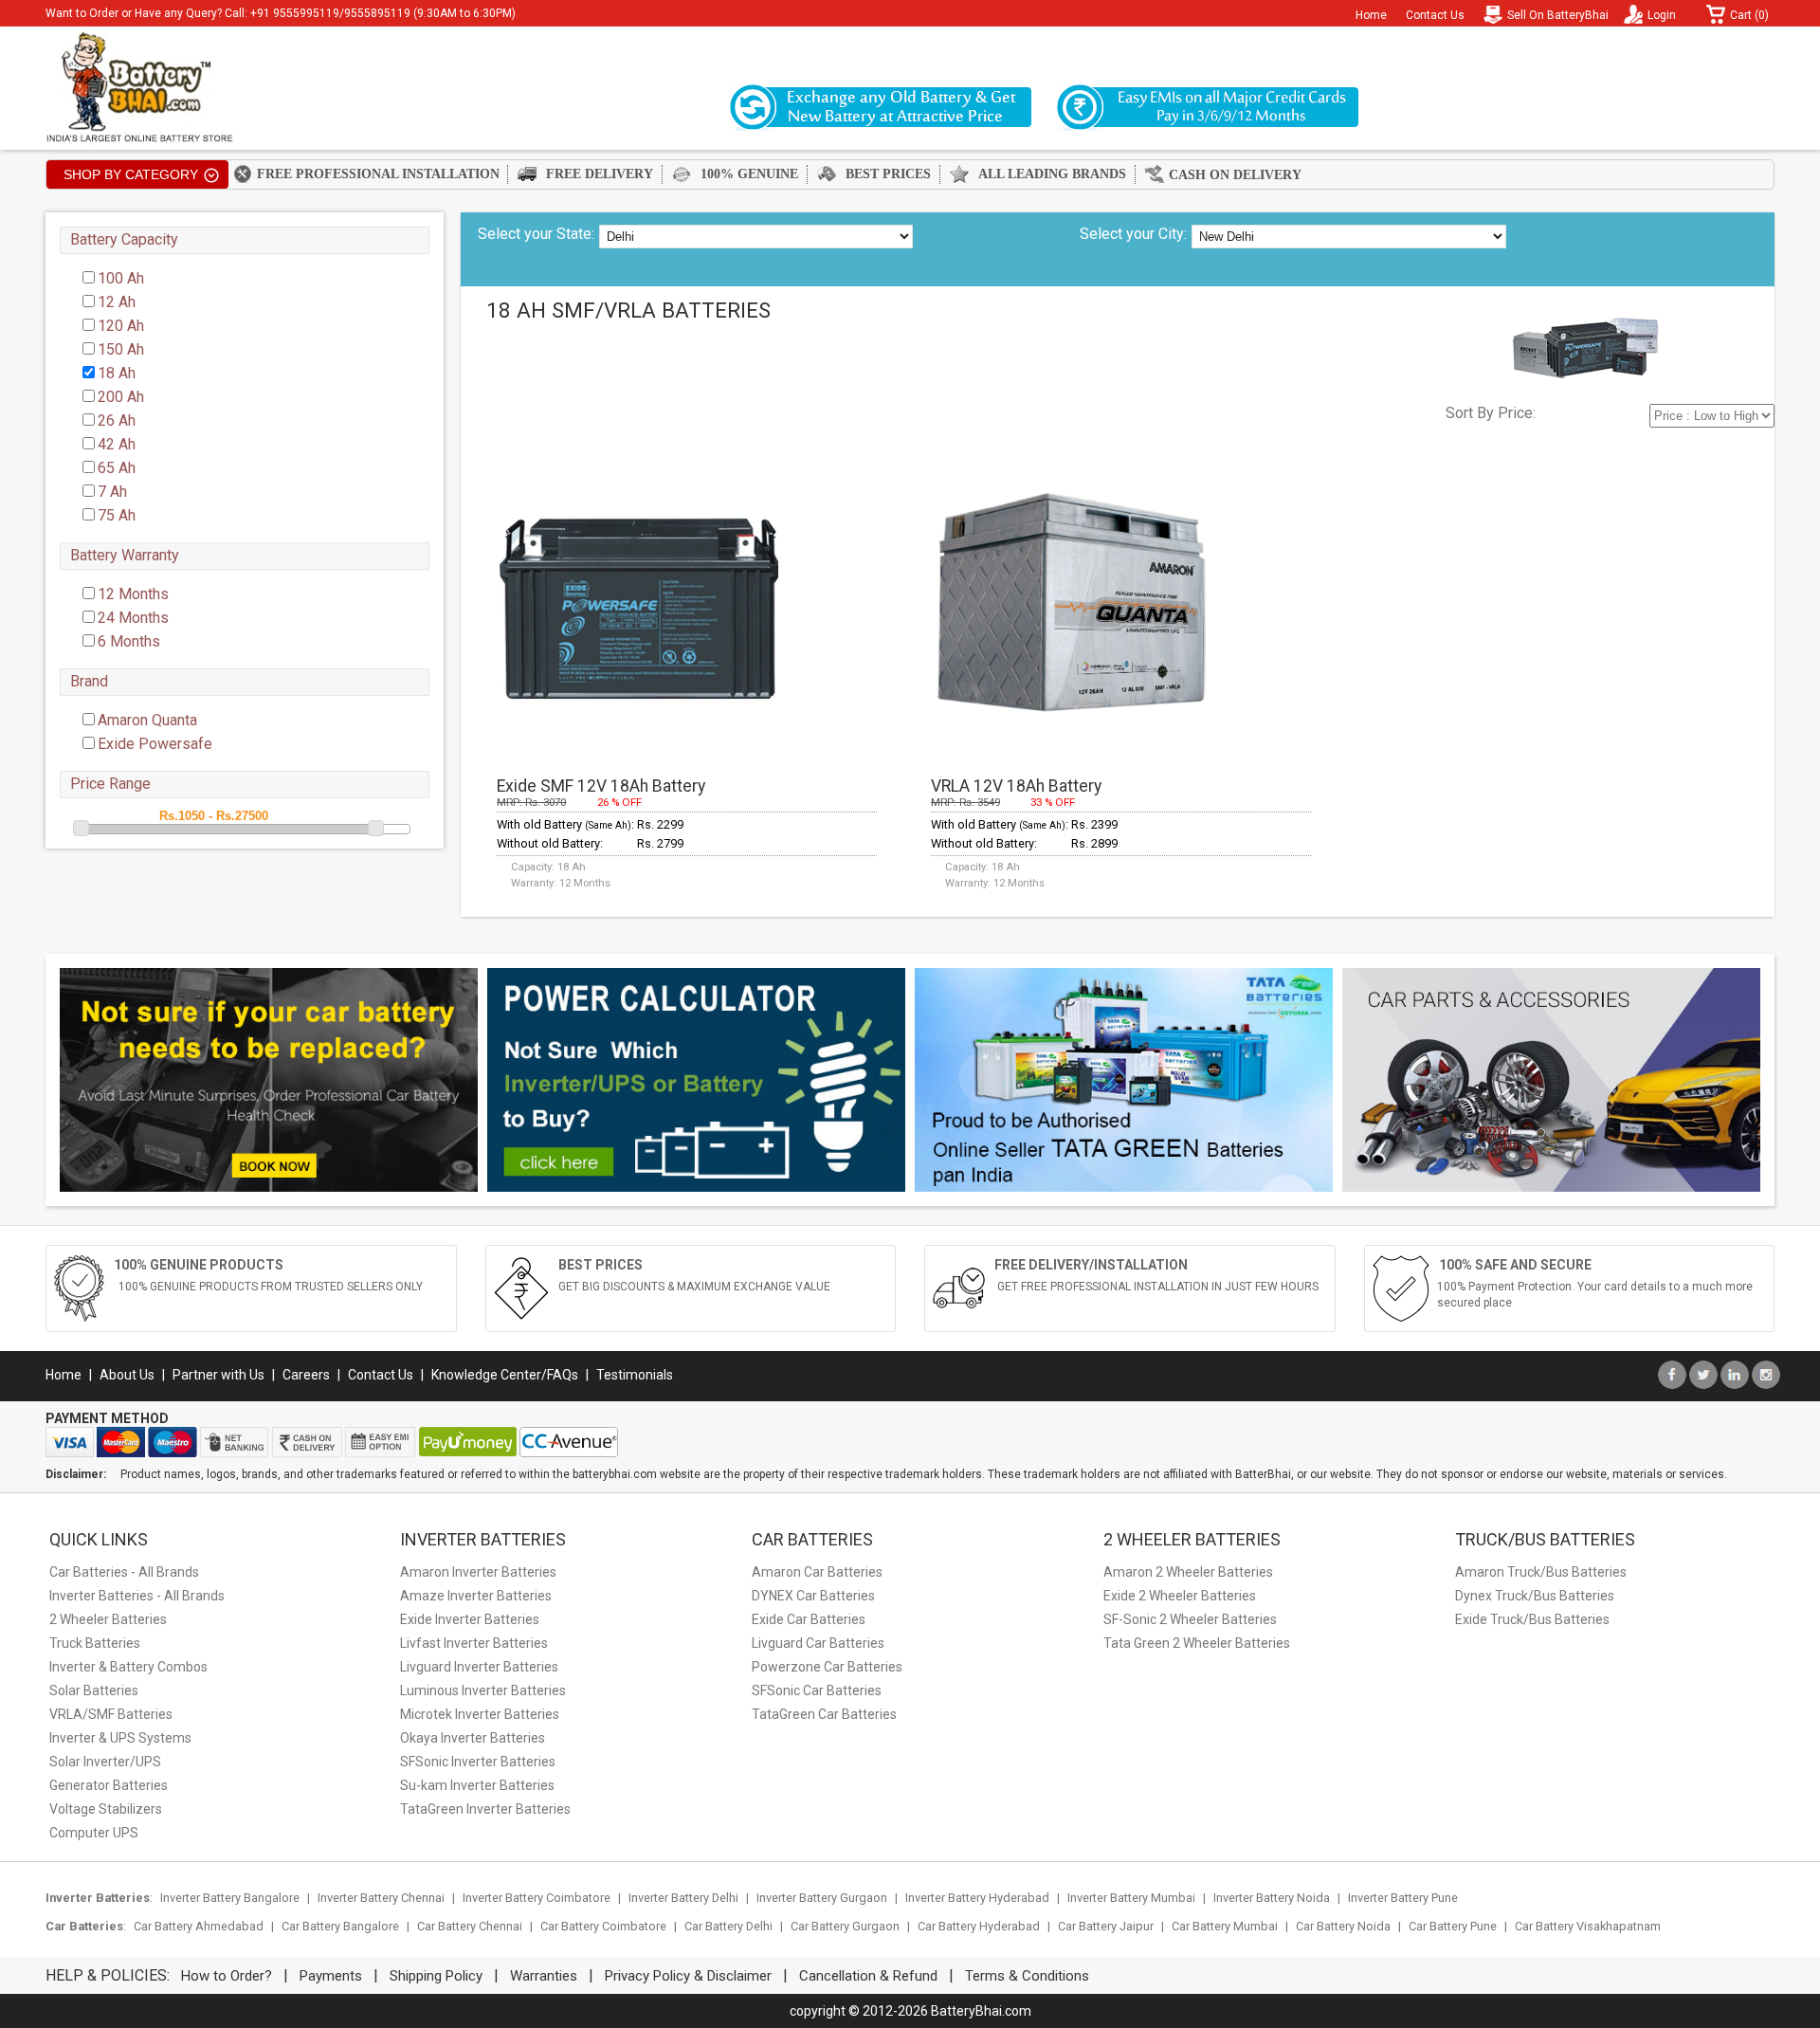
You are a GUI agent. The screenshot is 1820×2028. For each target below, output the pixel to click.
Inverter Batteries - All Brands (137, 1596)
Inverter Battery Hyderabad (977, 1898)
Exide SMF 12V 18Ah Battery (601, 786)
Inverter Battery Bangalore (230, 1898)
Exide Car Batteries (809, 1619)
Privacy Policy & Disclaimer (688, 1976)
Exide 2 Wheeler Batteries (1180, 1596)
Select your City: (1133, 234)
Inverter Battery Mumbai (1131, 1898)
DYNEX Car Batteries (813, 1596)
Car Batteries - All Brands (124, 1572)
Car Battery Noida (1343, 1926)
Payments (331, 1976)
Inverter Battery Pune (1403, 1898)
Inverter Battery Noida (1272, 1898)
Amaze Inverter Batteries (476, 1596)
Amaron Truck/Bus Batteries (1541, 1572)
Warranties (544, 1976)
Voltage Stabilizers (106, 1809)
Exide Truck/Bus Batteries (1532, 1619)
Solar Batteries (94, 1690)
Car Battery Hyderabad (979, 1926)
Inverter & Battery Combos (128, 1667)
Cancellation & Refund (868, 1976)
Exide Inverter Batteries (470, 1619)
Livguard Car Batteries (818, 1643)
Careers (306, 1375)
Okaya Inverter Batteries (473, 1738)
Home (1371, 15)
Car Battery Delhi (728, 1926)
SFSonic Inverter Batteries (478, 1762)
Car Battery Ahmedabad (199, 1926)
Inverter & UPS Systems (120, 1738)
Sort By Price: (1491, 413)
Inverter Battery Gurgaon (822, 1898)
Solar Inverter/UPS (105, 1762)
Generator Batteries (109, 1785)
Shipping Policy (436, 1976)
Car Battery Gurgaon (845, 1926)
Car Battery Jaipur (1106, 1926)
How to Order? (227, 1976)
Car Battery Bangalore (340, 1926)
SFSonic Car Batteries (817, 1690)
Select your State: (536, 234)
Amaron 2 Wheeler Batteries (1188, 1572)
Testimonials (635, 1375)
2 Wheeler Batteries (108, 1619)
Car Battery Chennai (470, 1926)
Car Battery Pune (1453, 1926)
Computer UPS (94, 1833)
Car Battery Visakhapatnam (1588, 1926)
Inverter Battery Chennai (381, 1898)
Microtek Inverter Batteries (480, 1714)
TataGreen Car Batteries (824, 1714)
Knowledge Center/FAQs (505, 1375)
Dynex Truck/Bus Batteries (1535, 1596)
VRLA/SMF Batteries (111, 1714)
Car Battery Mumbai (1225, 1926)
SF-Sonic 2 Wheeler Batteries (1190, 1619)
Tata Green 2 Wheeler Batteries (1197, 1643)
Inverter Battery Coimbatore (537, 1898)
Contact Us (1435, 15)
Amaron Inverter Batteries (478, 1572)
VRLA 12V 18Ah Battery (1016, 786)
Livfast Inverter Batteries (474, 1643)
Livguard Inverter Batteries (479, 1667)
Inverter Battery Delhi (683, 1898)
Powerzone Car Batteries (827, 1667)
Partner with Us (218, 1375)
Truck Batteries (95, 1643)
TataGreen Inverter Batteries (485, 1809)
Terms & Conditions (1027, 1976)
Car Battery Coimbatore (603, 1926)
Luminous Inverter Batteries (483, 1690)
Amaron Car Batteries (817, 1572)
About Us (127, 1375)
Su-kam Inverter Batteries (477, 1785)
